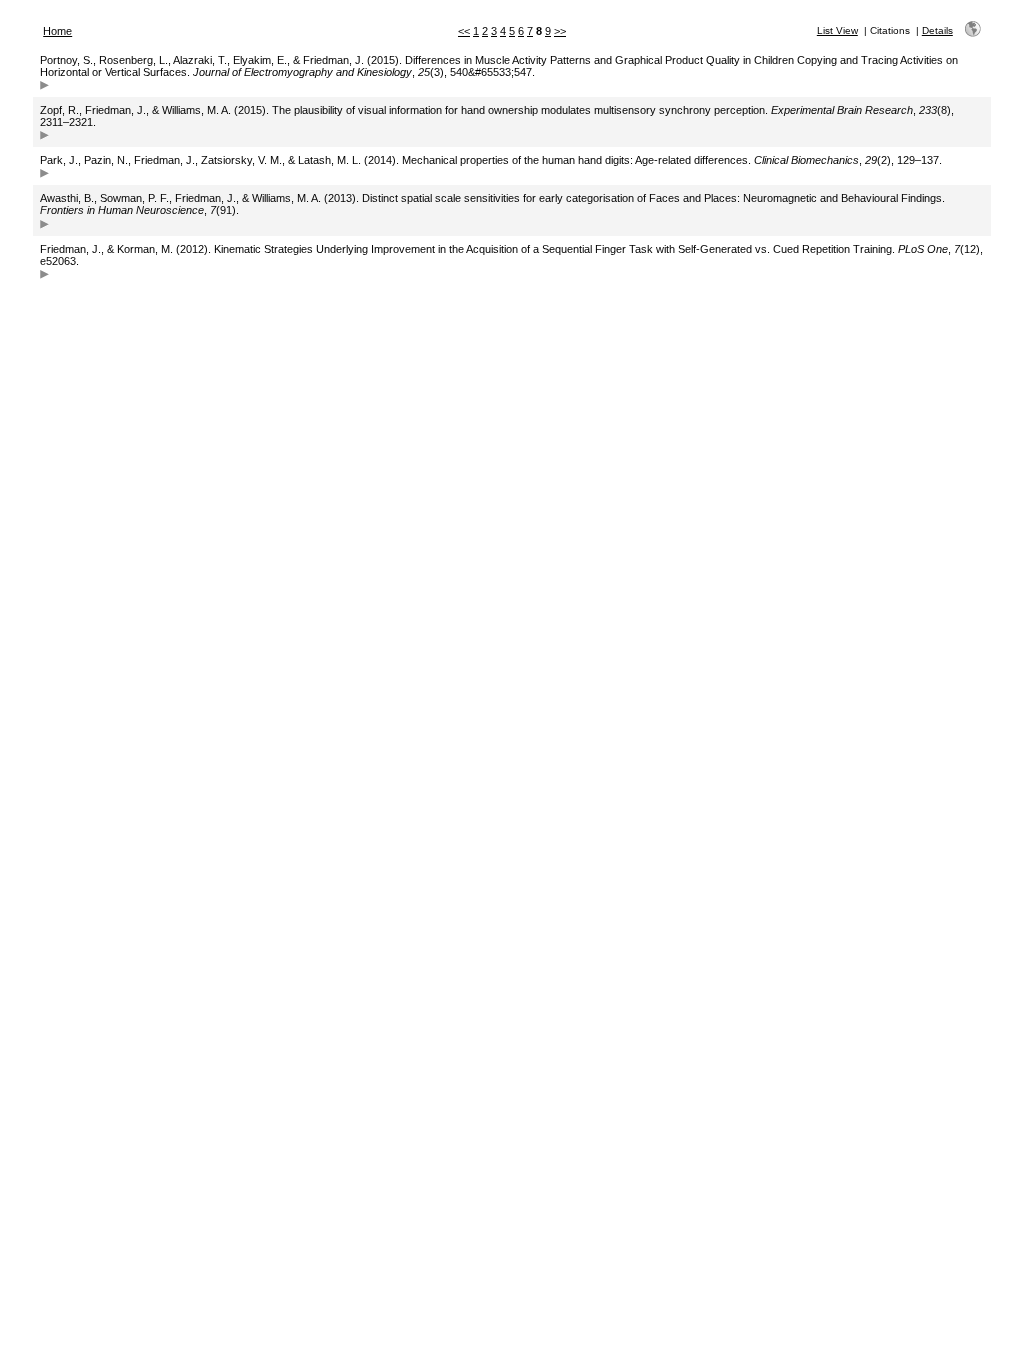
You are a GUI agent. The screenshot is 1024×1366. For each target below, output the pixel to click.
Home (57, 31)
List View (837, 30)
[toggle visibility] (44, 87)
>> (560, 31)
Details (937, 30)
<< (464, 31)
